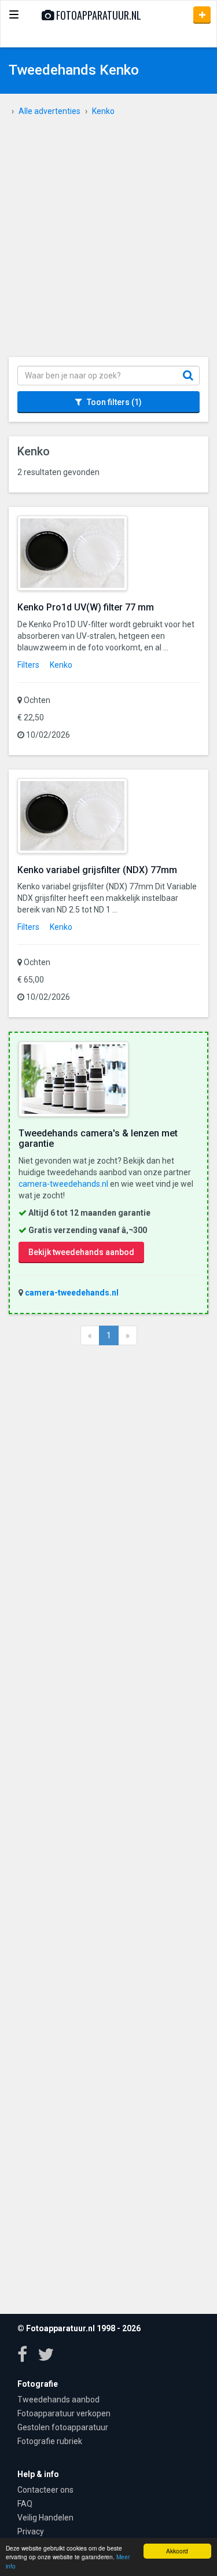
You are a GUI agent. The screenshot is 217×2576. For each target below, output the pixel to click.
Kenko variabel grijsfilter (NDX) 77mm (97, 870)
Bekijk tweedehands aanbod (81, 1252)
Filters (28, 665)
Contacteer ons (45, 2490)
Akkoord (177, 2551)
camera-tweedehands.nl (63, 1184)
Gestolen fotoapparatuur (63, 2427)
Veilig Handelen (45, 2518)
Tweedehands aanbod (58, 2400)
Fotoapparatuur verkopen (64, 2413)
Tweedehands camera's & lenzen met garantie (98, 1138)
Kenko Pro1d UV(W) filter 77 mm (86, 607)
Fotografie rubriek (50, 2441)
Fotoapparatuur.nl (98, 15)
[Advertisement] (108, 243)
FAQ (25, 2504)
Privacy (31, 2531)
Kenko (61, 665)
